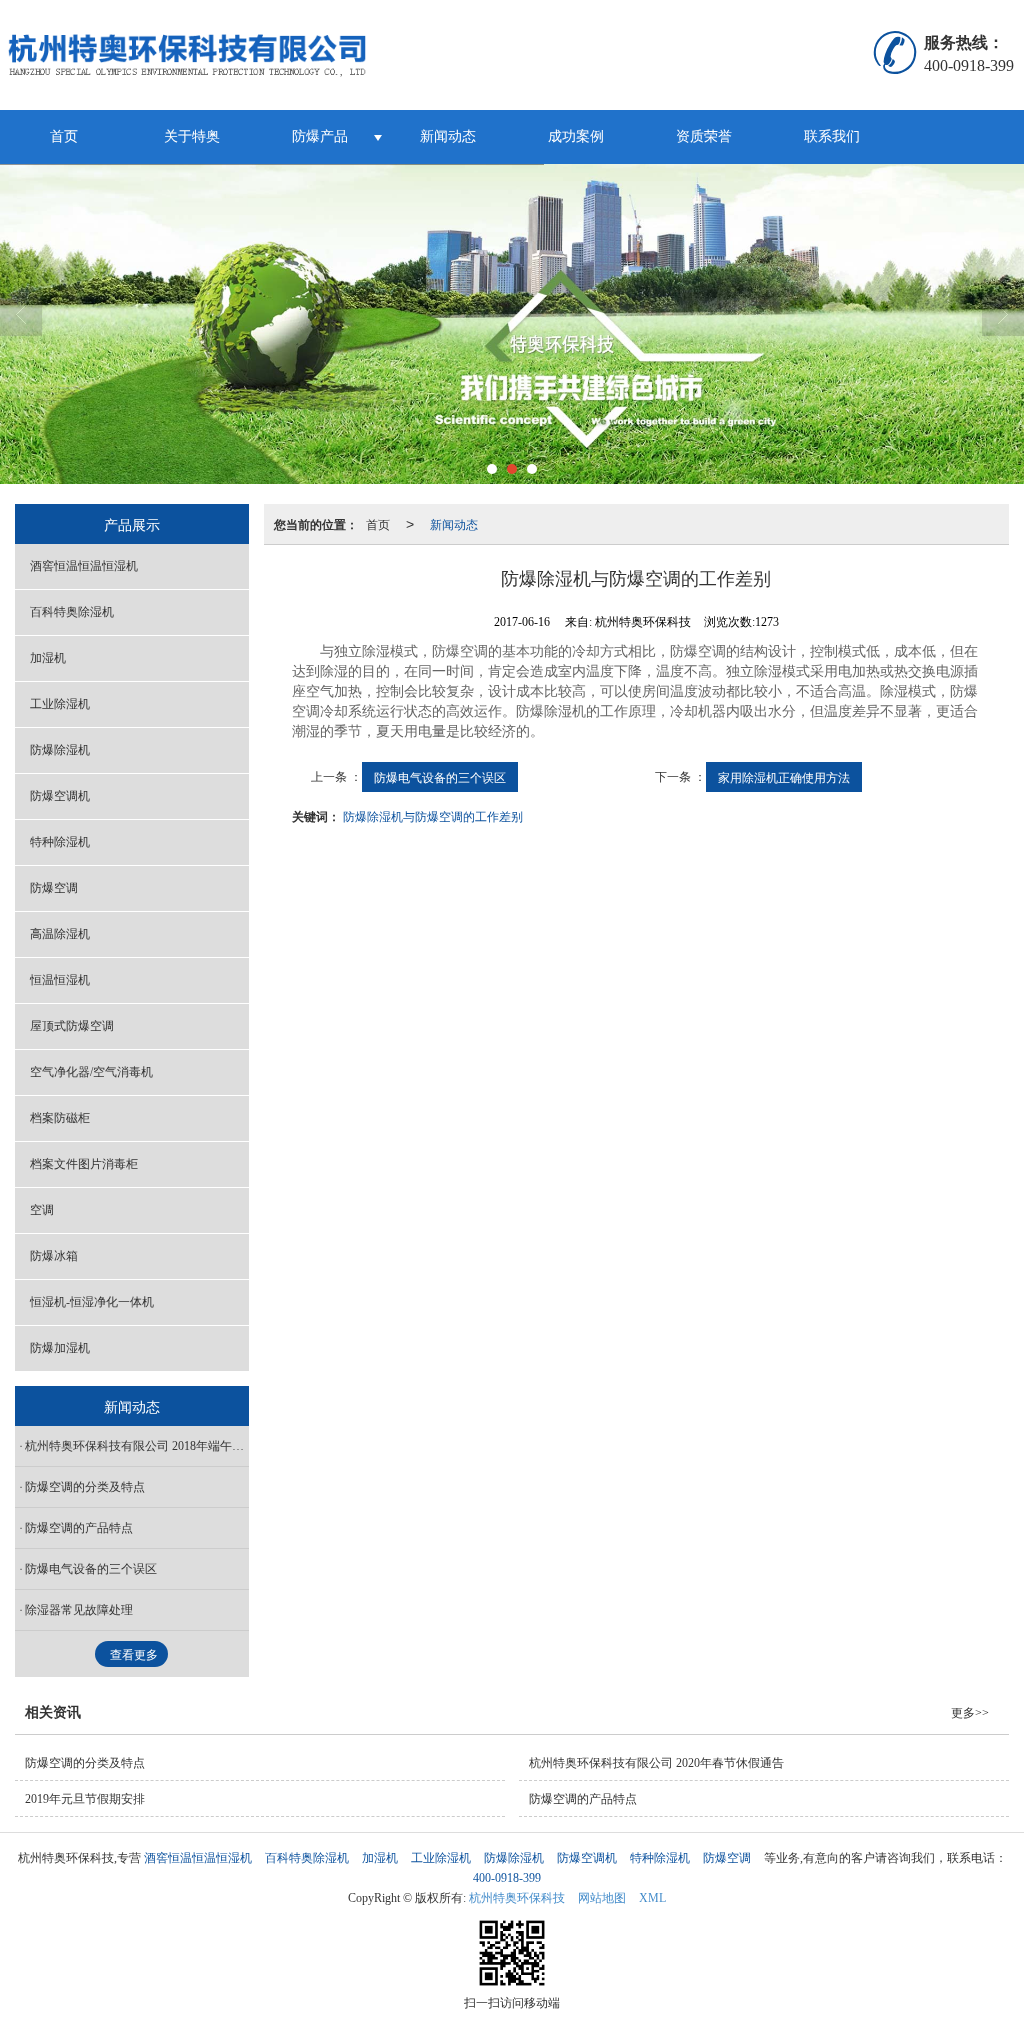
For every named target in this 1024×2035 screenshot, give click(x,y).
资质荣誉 (704, 136)
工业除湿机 (60, 704)
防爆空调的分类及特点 (85, 1487)
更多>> (970, 1713)
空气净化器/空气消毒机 (91, 1072)
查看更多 (134, 1655)
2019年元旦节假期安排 (85, 1799)
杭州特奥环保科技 (517, 1898)
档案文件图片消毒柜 (84, 1164)
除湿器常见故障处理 (79, 1610)
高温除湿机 (60, 934)
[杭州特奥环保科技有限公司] (230, 55)
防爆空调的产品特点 (79, 1528)
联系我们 (832, 136)
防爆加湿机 (60, 1348)
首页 (64, 136)
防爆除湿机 (60, 750)
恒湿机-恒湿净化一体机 (92, 1302)
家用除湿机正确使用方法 (784, 776)
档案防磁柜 (60, 1118)
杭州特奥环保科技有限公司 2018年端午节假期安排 (137, 1446)
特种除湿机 (60, 842)
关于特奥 (192, 136)
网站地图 (602, 1898)
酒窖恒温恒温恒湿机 (84, 566)
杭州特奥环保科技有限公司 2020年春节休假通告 (656, 1763)
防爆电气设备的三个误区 (440, 776)
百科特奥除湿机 (72, 612)
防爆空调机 (60, 796)
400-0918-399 (507, 1878)
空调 (42, 1210)
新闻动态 (448, 136)
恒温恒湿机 (60, 980)
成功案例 (576, 136)
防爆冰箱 (54, 1256)
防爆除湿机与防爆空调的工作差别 (433, 815)
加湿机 (48, 658)
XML (652, 1898)
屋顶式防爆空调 (72, 1026)
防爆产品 (320, 136)
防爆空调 (54, 888)
